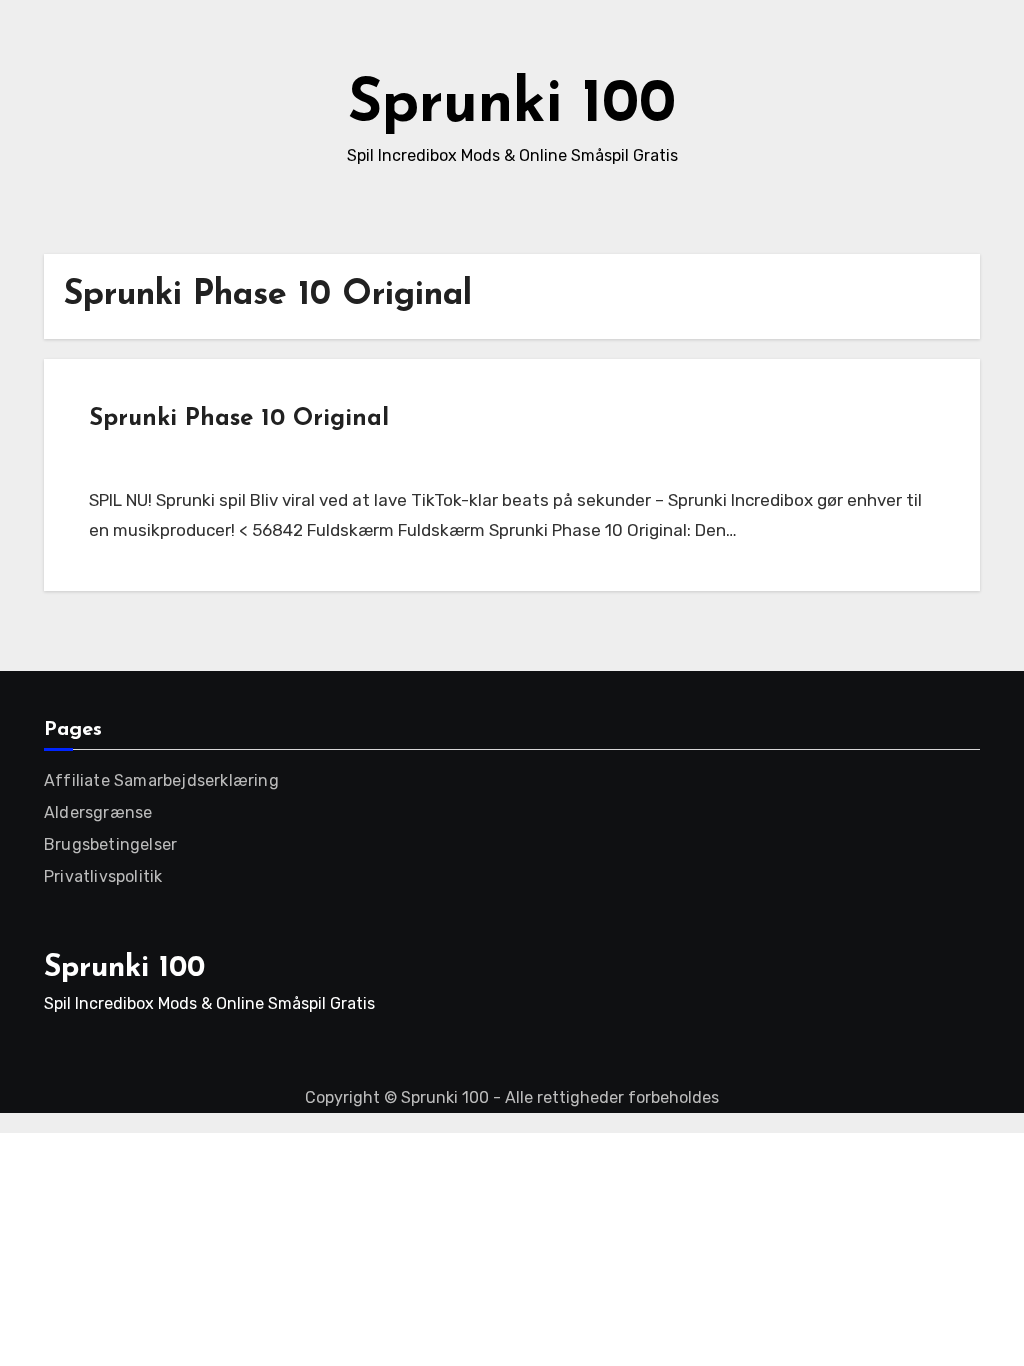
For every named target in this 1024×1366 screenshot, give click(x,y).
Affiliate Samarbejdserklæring (161, 780)
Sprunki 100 (512, 106)
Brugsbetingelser (110, 844)
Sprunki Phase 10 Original (239, 419)
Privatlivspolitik (103, 876)
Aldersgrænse (98, 812)
